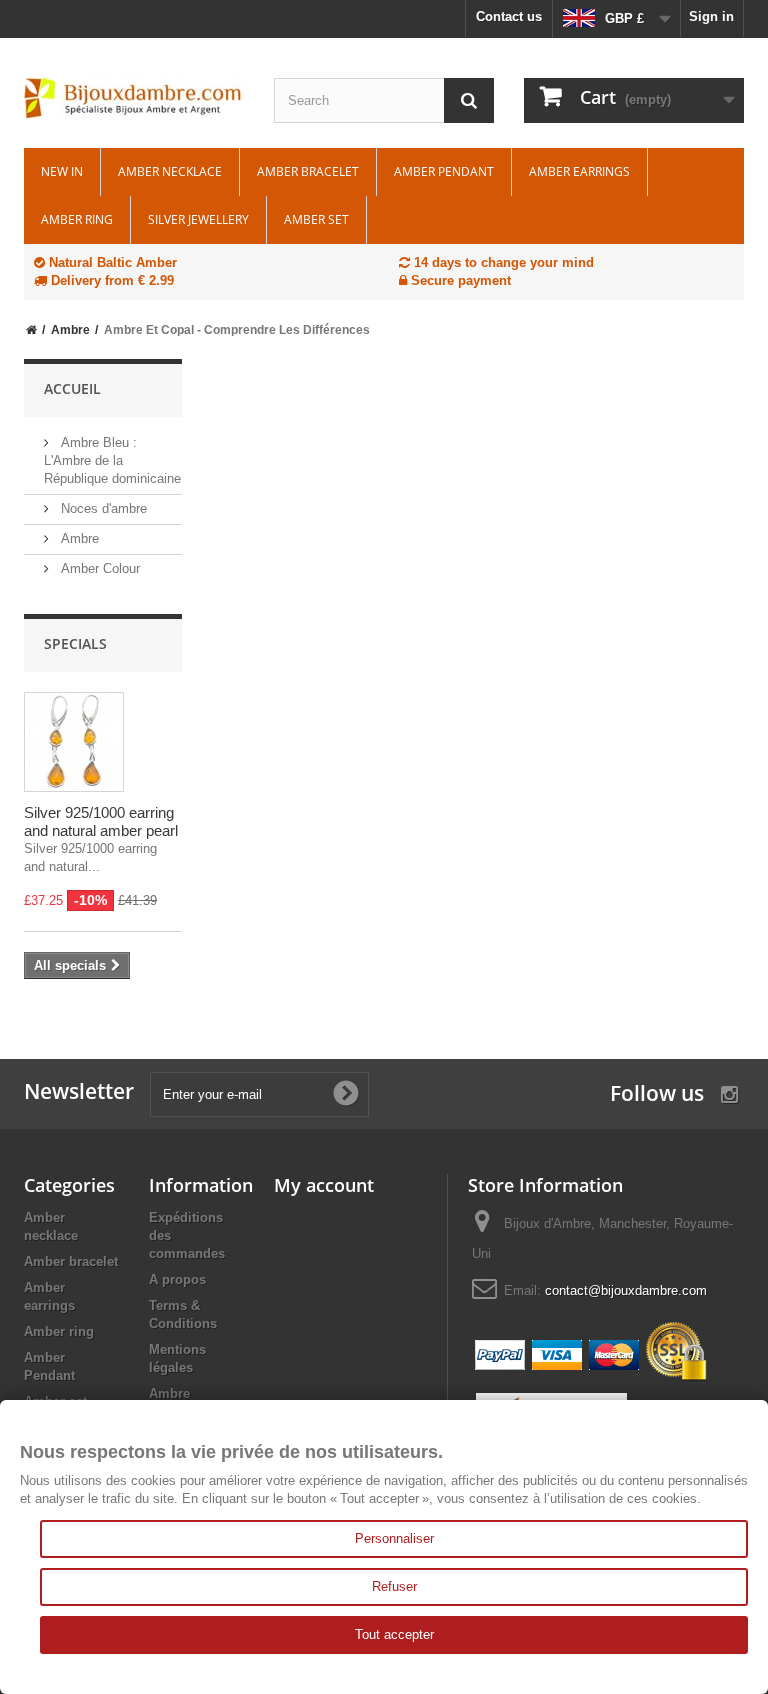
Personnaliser (394, 1538)
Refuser (394, 1586)
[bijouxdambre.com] (134, 98)
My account (324, 1185)
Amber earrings (579, 171)
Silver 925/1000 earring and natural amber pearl (101, 821)
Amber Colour (98, 568)
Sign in (711, 16)
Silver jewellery (198, 219)
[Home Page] (31, 330)
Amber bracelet (308, 171)
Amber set (316, 219)
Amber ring (77, 219)
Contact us (509, 16)
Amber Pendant (444, 171)
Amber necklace (170, 171)
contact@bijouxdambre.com (626, 1290)
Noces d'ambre (102, 508)
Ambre (78, 538)
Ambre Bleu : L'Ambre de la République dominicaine (112, 460)
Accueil (72, 388)
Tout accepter (394, 1634)
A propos (177, 1279)
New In (62, 171)
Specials (75, 643)
